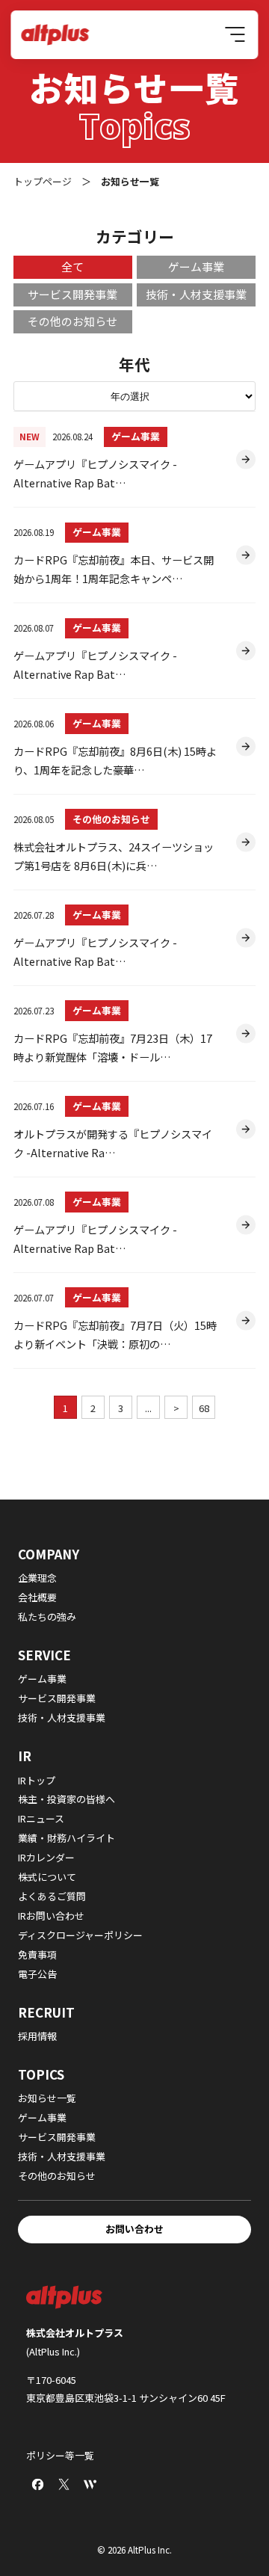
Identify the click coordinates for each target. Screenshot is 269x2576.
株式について (47, 1877)
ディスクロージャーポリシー (80, 1935)
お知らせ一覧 (47, 2098)
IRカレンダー (46, 1857)
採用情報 (37, 2036)
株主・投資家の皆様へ (67, 1799)
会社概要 (37, 1597)
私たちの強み (47, 1617)
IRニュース (41, 1818)
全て (72, 266)
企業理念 (37, 1578)
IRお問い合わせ (51, 1916)
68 (204, 1408)
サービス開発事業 (72, 294)
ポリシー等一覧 (60, 2455)
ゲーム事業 (136, 436)
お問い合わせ (134, 2229)
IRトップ (37, 1780)
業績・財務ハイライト (67, 1838)
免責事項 (37, 1954)
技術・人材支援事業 (196, 294)
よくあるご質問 (52, 1896)
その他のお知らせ (111, 819)
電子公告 (37, 1974)
